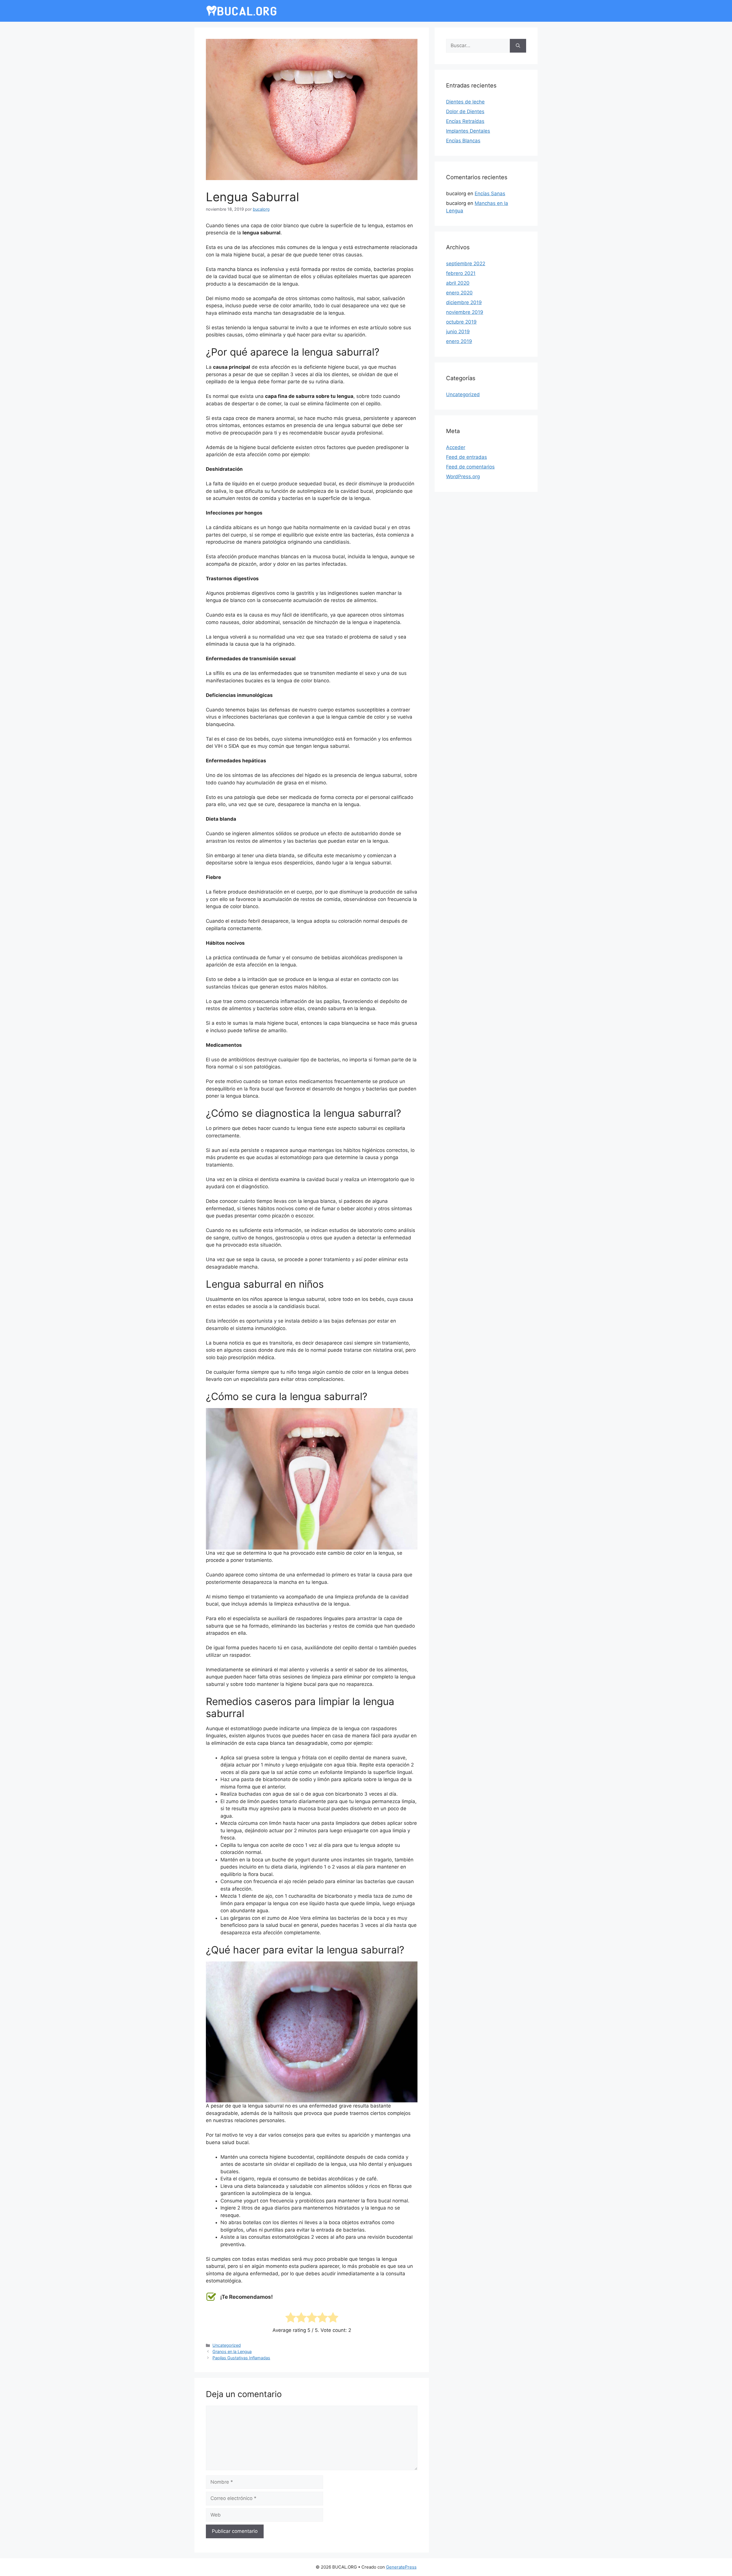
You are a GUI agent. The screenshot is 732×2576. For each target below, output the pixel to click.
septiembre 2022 (466, 264)
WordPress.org (463, 476)
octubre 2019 (461, 322)
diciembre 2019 (464, 302)
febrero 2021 (461, 273)
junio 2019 (458, 332)
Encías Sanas (490, 194)
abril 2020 (458, 283)
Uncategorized (227, 2345)
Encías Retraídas (465, 121)
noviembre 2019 (465, 312)
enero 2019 (459, 341)
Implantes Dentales (468, 131)
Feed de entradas (467, 457)
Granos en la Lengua (232, 2351)
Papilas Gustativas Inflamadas (241, 2358)
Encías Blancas (463, 141)
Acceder (456, 447)
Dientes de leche (465, 102)
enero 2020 (459, 293)
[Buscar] (518, 46)
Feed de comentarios (470, 467)
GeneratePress (401, 2567)
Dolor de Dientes (465, 111)
